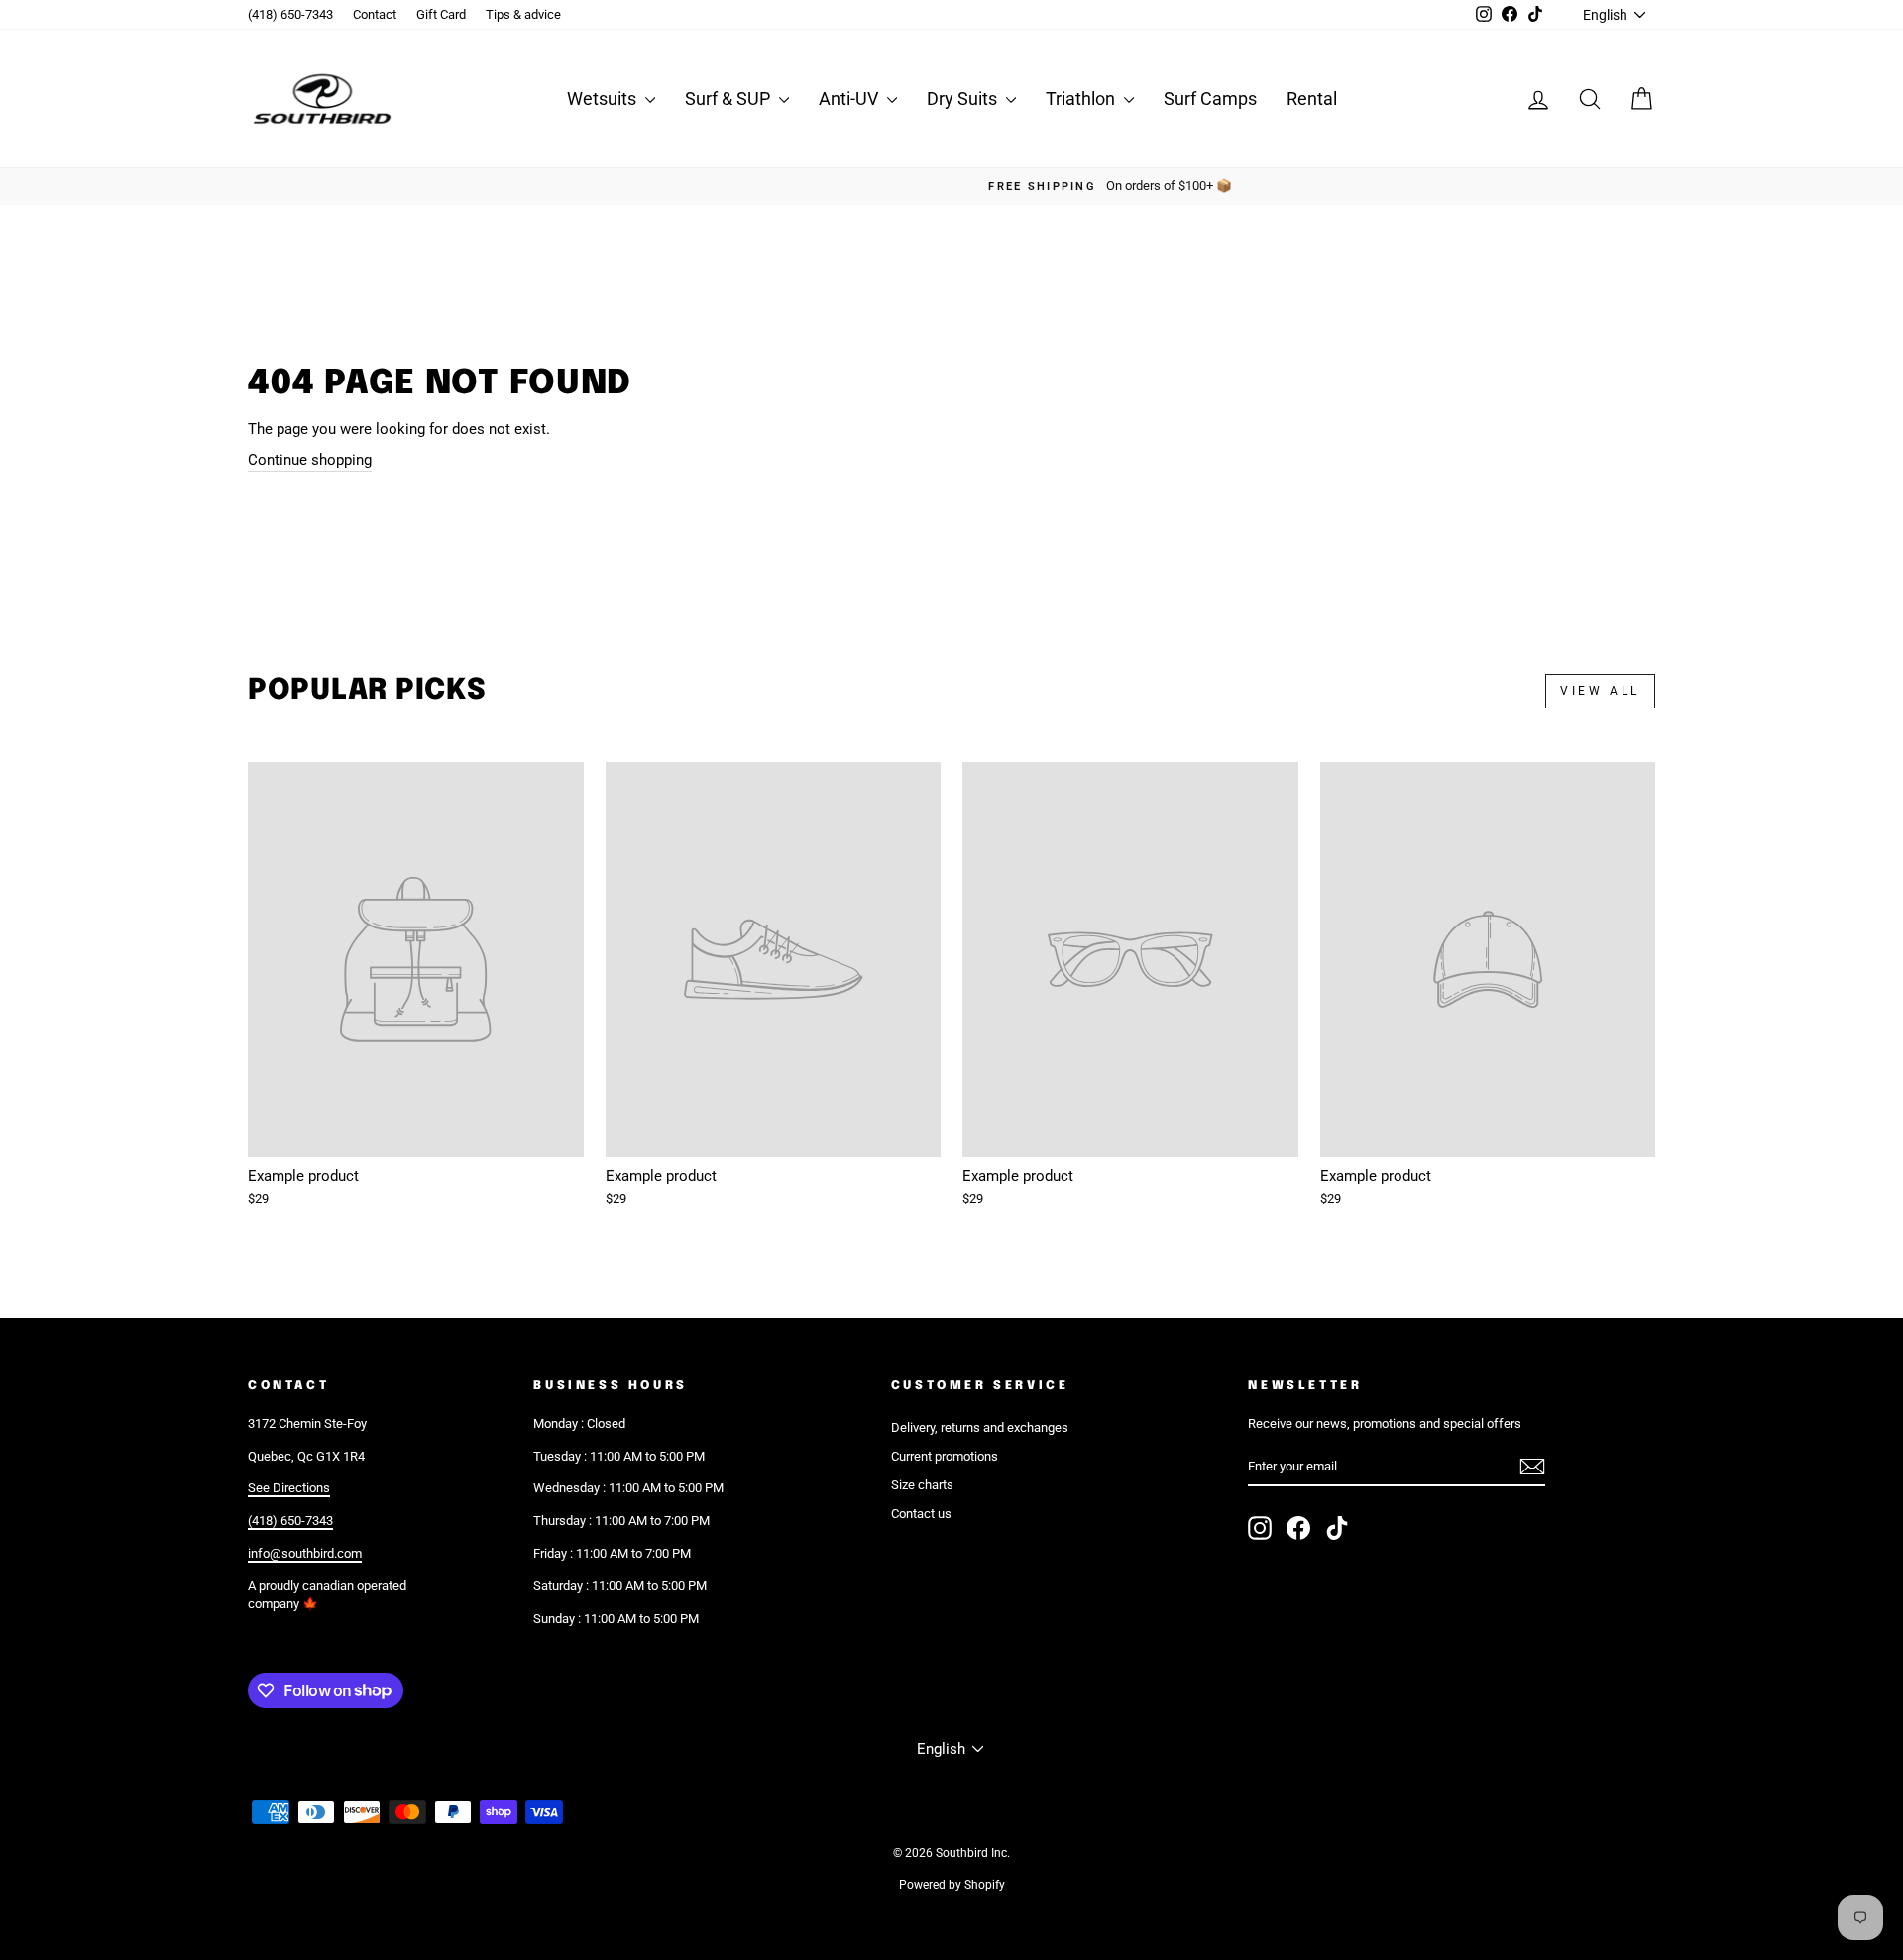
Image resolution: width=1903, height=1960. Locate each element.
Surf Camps (1210, 99)
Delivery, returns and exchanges (980, 1427)
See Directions (289, 1488)
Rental (1312, 99)
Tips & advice (523, 14)
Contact (375, 14)
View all (1600, 691)
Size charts (922, 1485)
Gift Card (441, 14)
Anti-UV (850, 99)
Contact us (921, 1514)
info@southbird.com (305, 1553)
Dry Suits (964, 99)
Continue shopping (310, 460)
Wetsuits (604, 99)
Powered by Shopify (952, 1885)
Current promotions (945, 1456)
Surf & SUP (729, 99)
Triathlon (1082, 99)
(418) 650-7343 (290, 14)
